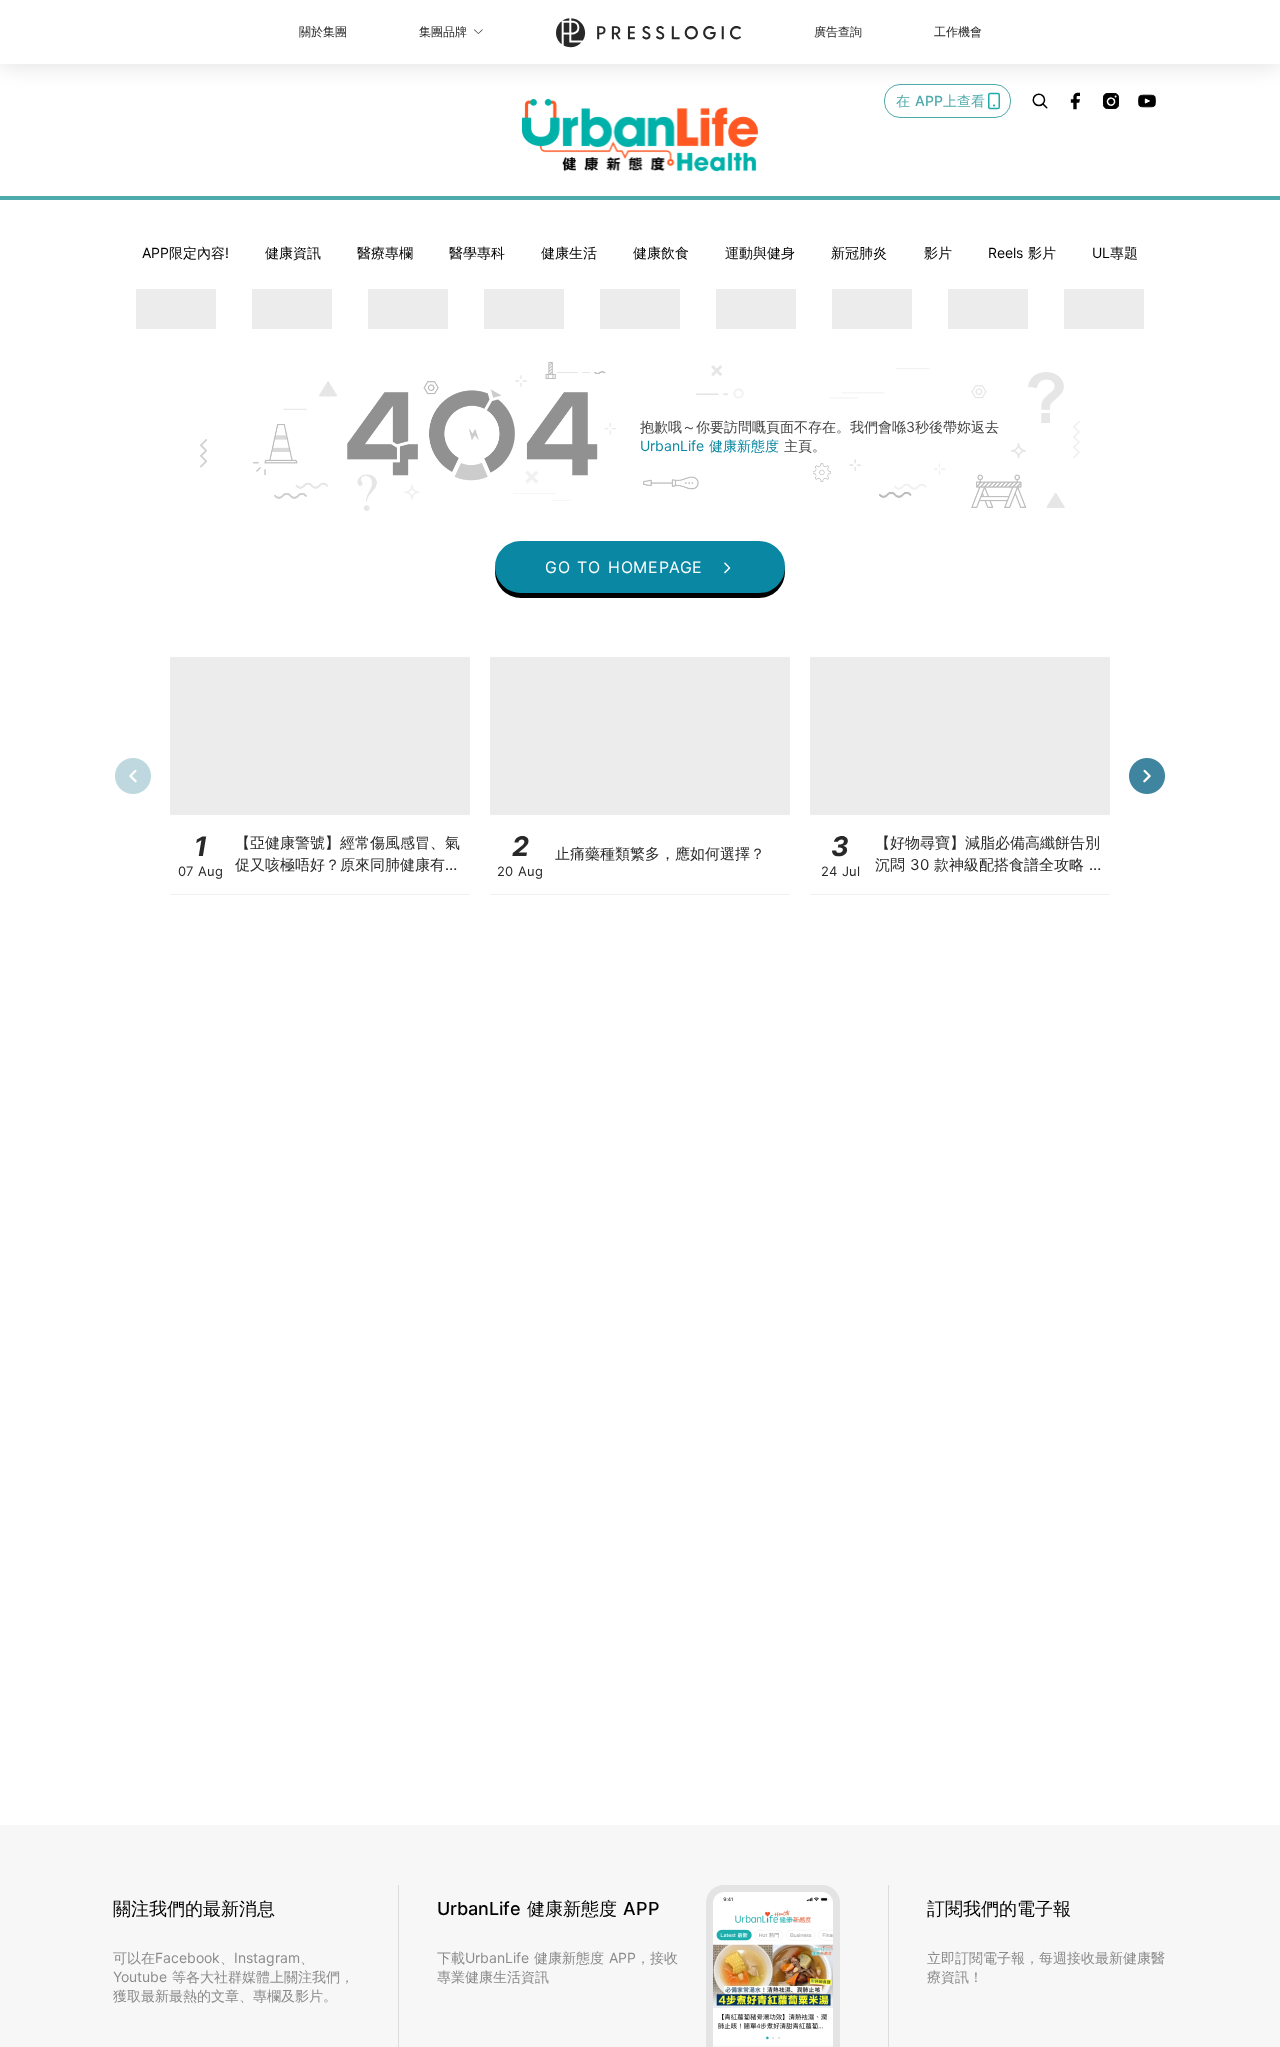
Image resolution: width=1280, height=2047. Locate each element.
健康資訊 (293, 252)
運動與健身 (760, 252)
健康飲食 (661, 252)
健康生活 (569, 252)
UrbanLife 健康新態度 (712, 445)
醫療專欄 (385, 252)
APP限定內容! (185, 252)
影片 (938, 252)
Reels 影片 (1022, 252)
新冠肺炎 (859, 252)
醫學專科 (477, 252)
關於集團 (323, 31)
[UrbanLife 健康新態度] (640, 135)
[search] (1040, 101)
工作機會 (958, 31)
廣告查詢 (838, 31)
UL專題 (1115, 252)
